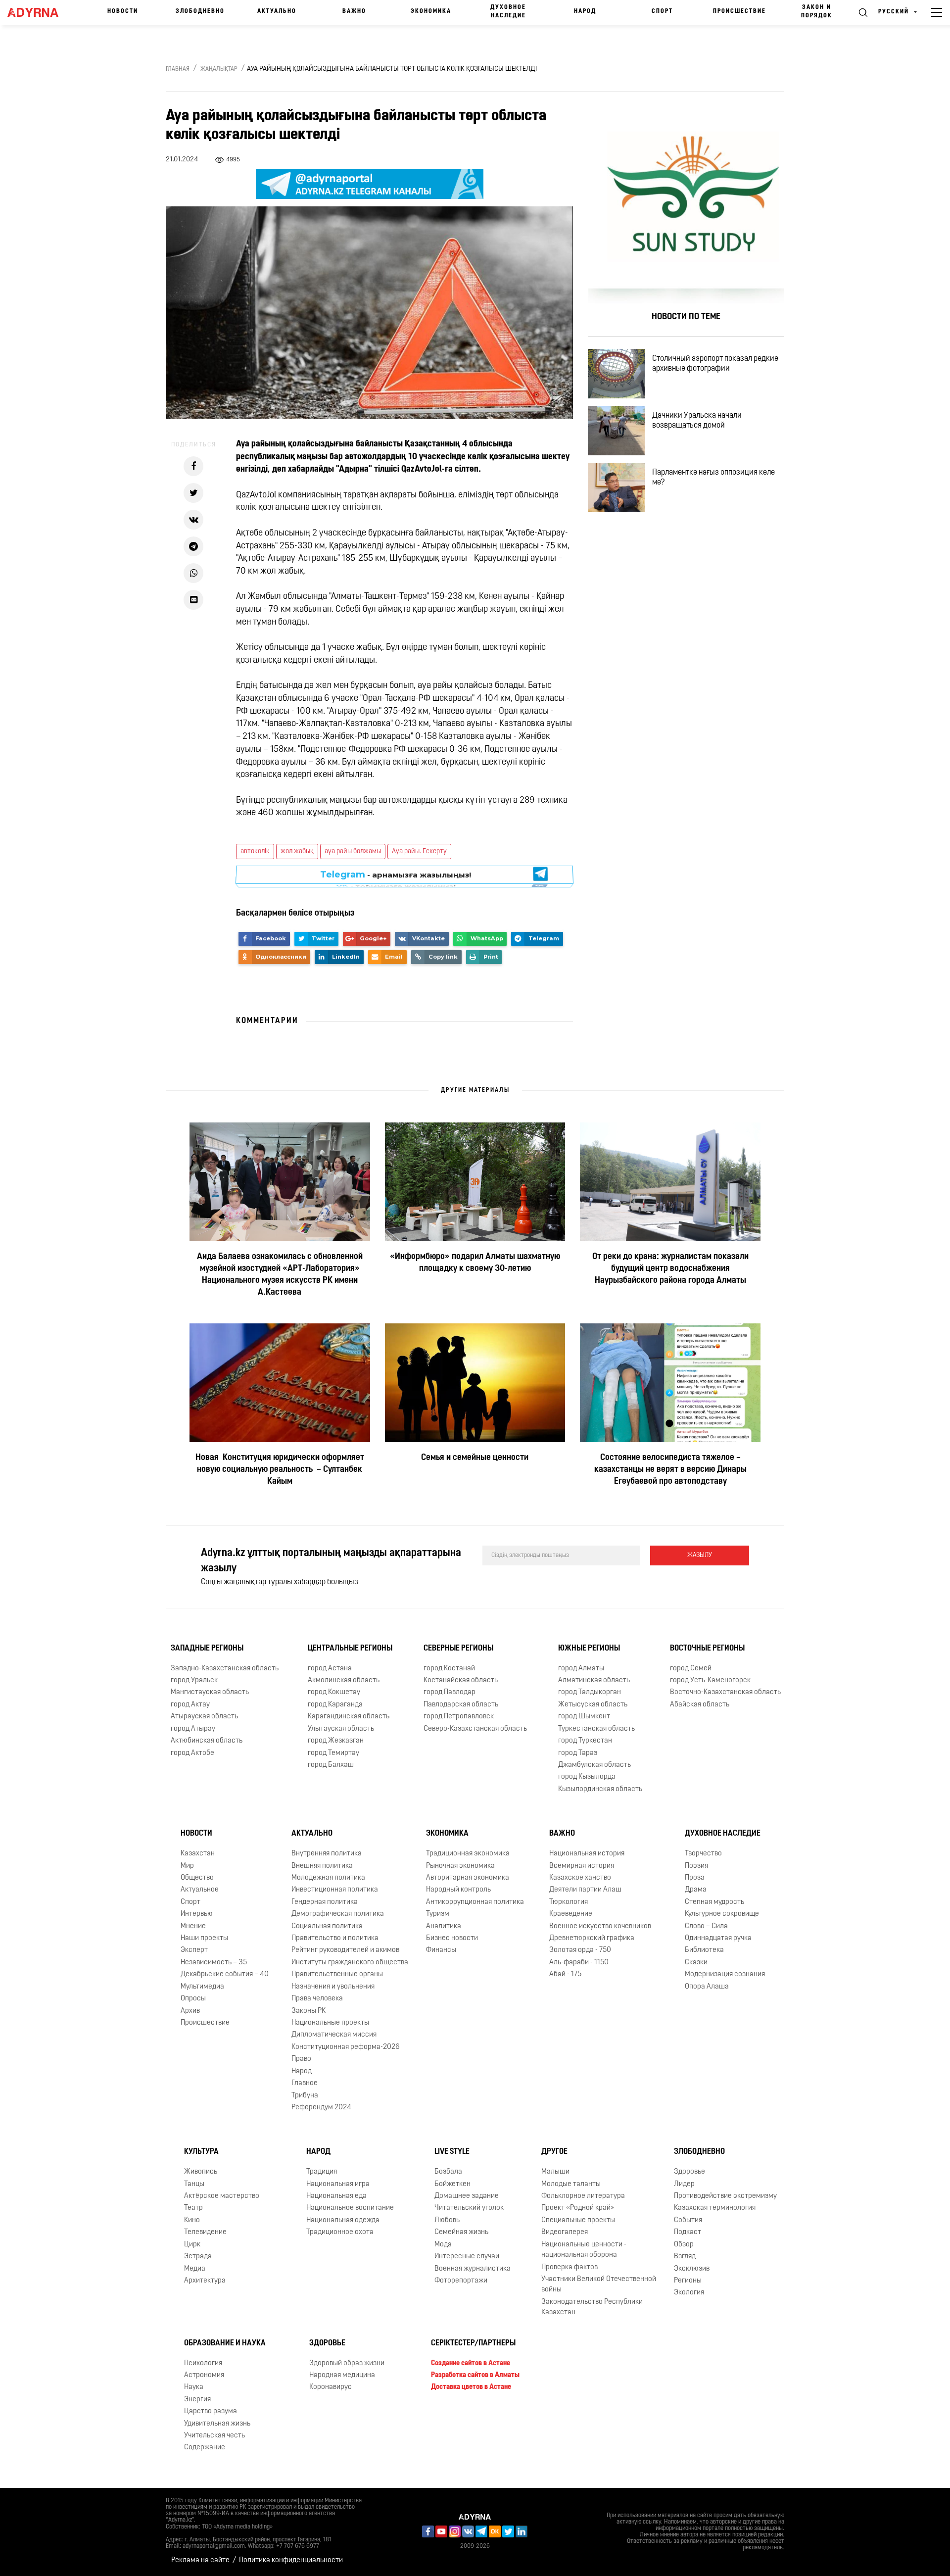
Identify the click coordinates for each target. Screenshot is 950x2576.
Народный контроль (458, 1890)
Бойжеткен (452, 2184)
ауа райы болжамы (353, 851)
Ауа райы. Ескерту (419, 851)
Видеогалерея (565, 2232)
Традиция (322, 2172)
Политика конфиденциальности (291, 2560)
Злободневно (200, 11)
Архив (190, 2011)
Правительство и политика (335, 1938)
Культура (201, 2152)
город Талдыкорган (590, 1692)
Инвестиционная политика (335, 1890)
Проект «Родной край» (578, 2208)
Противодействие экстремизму (725, 2196)
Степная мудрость (714, 1902)
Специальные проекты (578, 2220)
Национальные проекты (330, 2023)
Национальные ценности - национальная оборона (584, 2250)
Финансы (441, 1950)
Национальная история (587, 1854)
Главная (178, 69)
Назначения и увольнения (333, 1987)
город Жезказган (336, 1741)
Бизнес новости (452, 1938)
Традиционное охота (340, 2232)
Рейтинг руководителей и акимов (345, 1950)
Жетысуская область (593, 1705)
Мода (443, 2245)
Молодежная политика (328, 1878)
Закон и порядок (817, 12)
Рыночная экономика (460, 1866)
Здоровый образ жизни (347, 2363)
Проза (695, 1878)
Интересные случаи (467, 2257)
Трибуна (305, 2095)
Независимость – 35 (214, 1963)
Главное (305, 2083)
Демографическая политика (338, 1914)
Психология (203, 2363)
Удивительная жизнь (217, 2424)
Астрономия (204, 2375)
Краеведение (571, 1914)
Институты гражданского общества (350, 1963)
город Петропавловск (459, 1717)
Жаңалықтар (219, 69)
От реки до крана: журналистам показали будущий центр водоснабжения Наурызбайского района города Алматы (670, 1269)
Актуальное (200, 1890)
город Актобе (192, 1753)
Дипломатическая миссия (334, 2035)
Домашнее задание (467, 2196)
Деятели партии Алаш (585, 1890)
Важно (354, 11)
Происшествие (739, 11)
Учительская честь (214, 2436)
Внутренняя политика (327, 1854)
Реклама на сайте (200, 2560)
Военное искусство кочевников (600, 1926)
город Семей (691, 1669)
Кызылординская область (600, 1789)
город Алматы (581, 1669)
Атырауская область (204, 1717)
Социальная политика (327, 1926)
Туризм (438, 1914)
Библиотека (704, 1950)
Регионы (688, 2281)
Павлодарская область (461, 1705)
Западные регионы (207, 1649)
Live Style (452, 2152)
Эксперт (194, 1950)
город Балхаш (331, 1765)
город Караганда (335, 1705)
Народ (585, 11)
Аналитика (444, 1926)
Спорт (662, 11)
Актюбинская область (207, 1741)
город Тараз (578, 1753)
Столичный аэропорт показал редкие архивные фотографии (715, 364)
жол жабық (297, 851)
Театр (193, 2208)
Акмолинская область (344, 1680)
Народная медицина (342, 2375)
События (688, 2220)
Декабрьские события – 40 (225, 1974)
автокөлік (255, 851)
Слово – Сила (706, 1926)
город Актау (190, 1705)
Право (301, 2059)
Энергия (197, 2400)
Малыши (555, 2172)
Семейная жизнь (461, 2232)
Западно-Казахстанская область (225, 1669)
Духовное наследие (508, 12)
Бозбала (448, 2172)
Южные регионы (589, 1649)
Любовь (447, 2220)
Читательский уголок (469, 2208)
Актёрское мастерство (222, 2196)
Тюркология (569, 1902)
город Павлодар (450, 1692)
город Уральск (194, 1680)
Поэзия (696, 1866)
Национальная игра (338, 2184)
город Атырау (193, 1729)
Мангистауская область (210, 1692)
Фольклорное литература (583, 2196)
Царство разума (211, 2411)
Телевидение (205, 2232)
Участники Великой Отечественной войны (599, 2284)
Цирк (192, 2245)
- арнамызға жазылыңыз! (396, 876)
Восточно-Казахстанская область (725, 1692)
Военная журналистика (473, 2269)
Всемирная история (582, 1866)
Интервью (197, 1914)
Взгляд (685, 2257)
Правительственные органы (337, 1974)
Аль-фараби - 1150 (579, 1963)
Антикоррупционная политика (475, 1902)
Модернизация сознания (725, 1974)
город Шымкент (584, 1717)
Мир (187, 1866)
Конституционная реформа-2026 (346, 2047)
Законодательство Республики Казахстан (592, 2307)
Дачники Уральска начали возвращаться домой (697, 421)
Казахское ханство (580, 1878)
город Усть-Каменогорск (710, 1680)
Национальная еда (336, 2196)
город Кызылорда (587, 1777)
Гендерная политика (325, 1902)
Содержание (205, 2448)
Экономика (431, 11)
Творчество (703, 1854)
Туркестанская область (596, 1729)
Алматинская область (594, 1680)
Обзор (684, 2245)
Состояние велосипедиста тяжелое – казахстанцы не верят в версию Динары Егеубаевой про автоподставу (670, 1470)
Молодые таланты (571, 2184)
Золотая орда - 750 (580, 1950)
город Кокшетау (334, 1692)
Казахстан (198, 1854)
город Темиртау (333, 1753)
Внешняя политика (322, 1866)
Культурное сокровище (722, 1914)
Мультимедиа (202, 1987)
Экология (689, 2293)
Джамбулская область (594, 1765)
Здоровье (689, 2172)
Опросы (193, 1999)
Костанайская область (461, 1680)
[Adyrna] (38, 12)
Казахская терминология (715, 2208)
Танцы (194, 2184)
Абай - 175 (565, 1974)
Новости (123, 11)
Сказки (696, 1963)
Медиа (195, 2269)
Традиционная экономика (468, 1854)
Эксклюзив (692, 2269)
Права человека (317, 1999)
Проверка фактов (570, 2267)
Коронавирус (331, 2387)
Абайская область (700, 1705)
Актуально (277, 11)
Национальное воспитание (350, 2208)
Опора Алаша (707, 1987)
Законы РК (309, 2011)
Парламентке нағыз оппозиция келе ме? (713, 478)
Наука (194, 2387)
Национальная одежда (343, 2220)
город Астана (330, 1669)
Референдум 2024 (321, 2108)
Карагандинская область (349, 1717)
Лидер (684, 2184)
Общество (197, 1878)
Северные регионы (458, 1649)
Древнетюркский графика (592, 1938)
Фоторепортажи (461, 2281)
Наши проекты (204, 1938)
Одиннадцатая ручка (718, 1938)
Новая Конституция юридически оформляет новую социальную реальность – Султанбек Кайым (280, 1470)
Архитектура (205, 2281)
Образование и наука (225, 2343)
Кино (192, 2220)
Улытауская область (341, 1729)
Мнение (193, 1926)
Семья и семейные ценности (475, 1458)
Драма (696, 1890)
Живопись (201, 2172)
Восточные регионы (707, 1649)
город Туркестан (585, 1741)
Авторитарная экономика (468, 1878)
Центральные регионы (350, 1649)
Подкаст (688, 2232)
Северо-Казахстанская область (475, 1729)
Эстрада (198, 2257)
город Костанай (449, 1669)
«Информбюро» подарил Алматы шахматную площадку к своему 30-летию (475, 1263)
